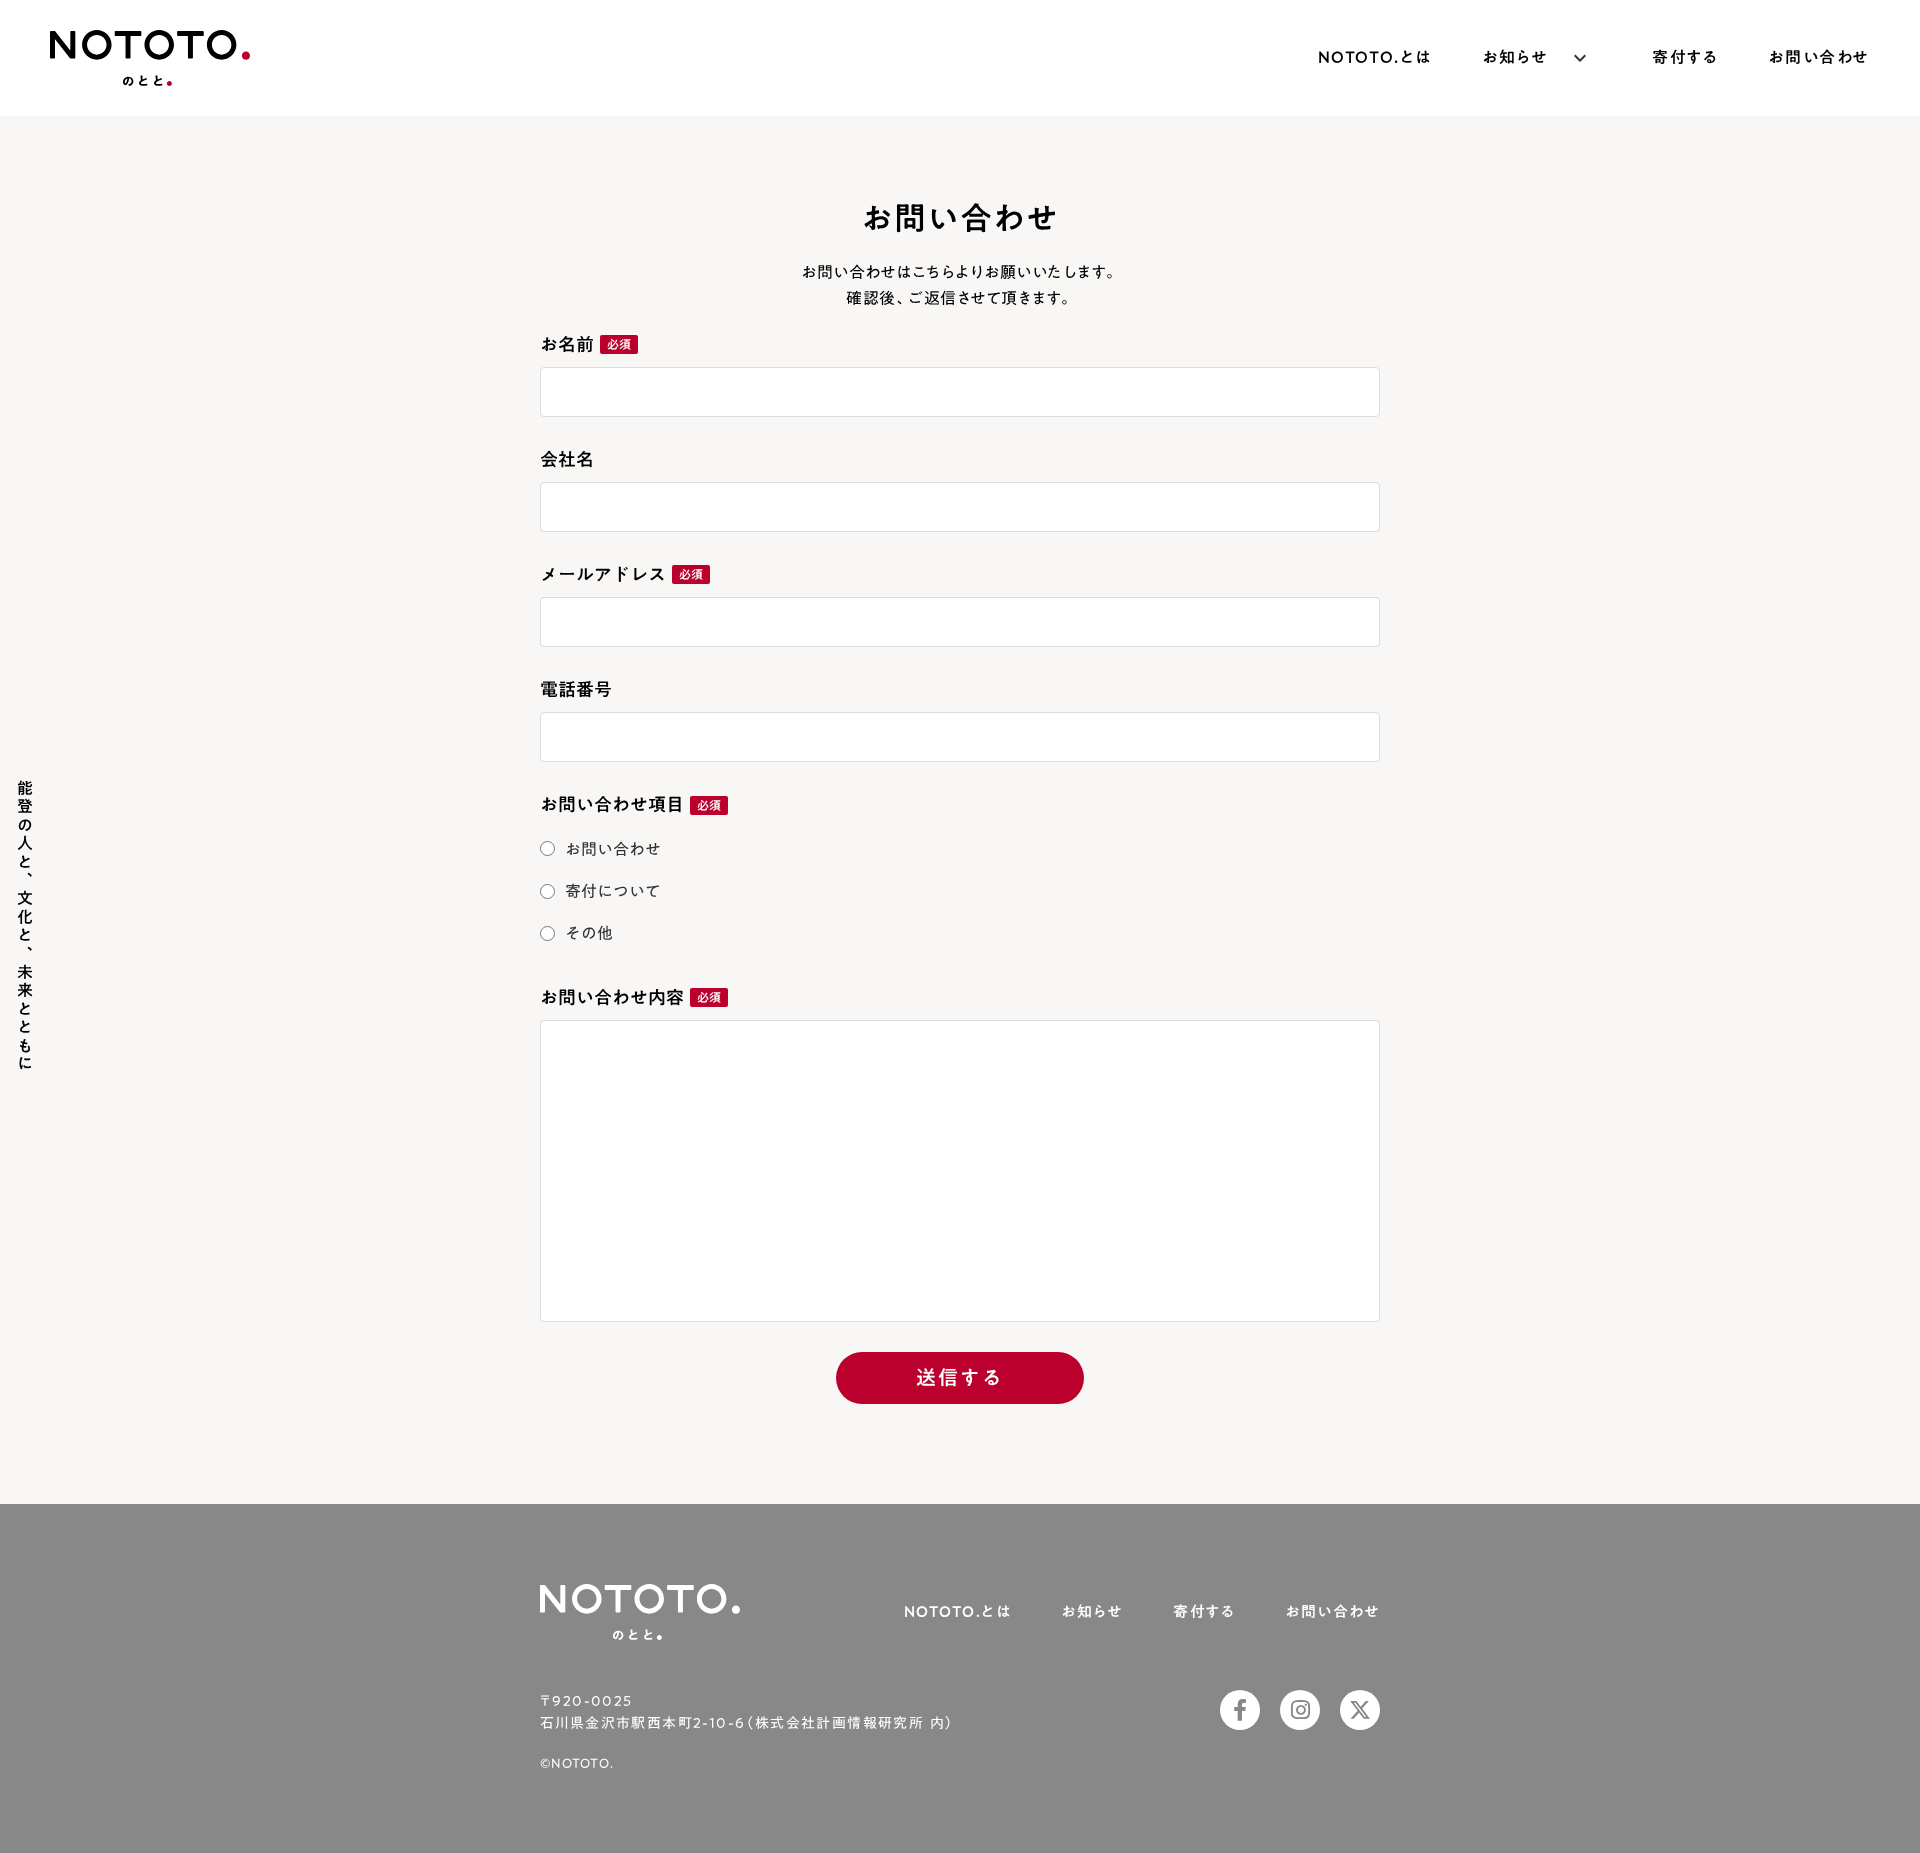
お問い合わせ (1819, 58)
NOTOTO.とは (1375, 58)
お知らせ (1092, 1611)
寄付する (1685, 58)
